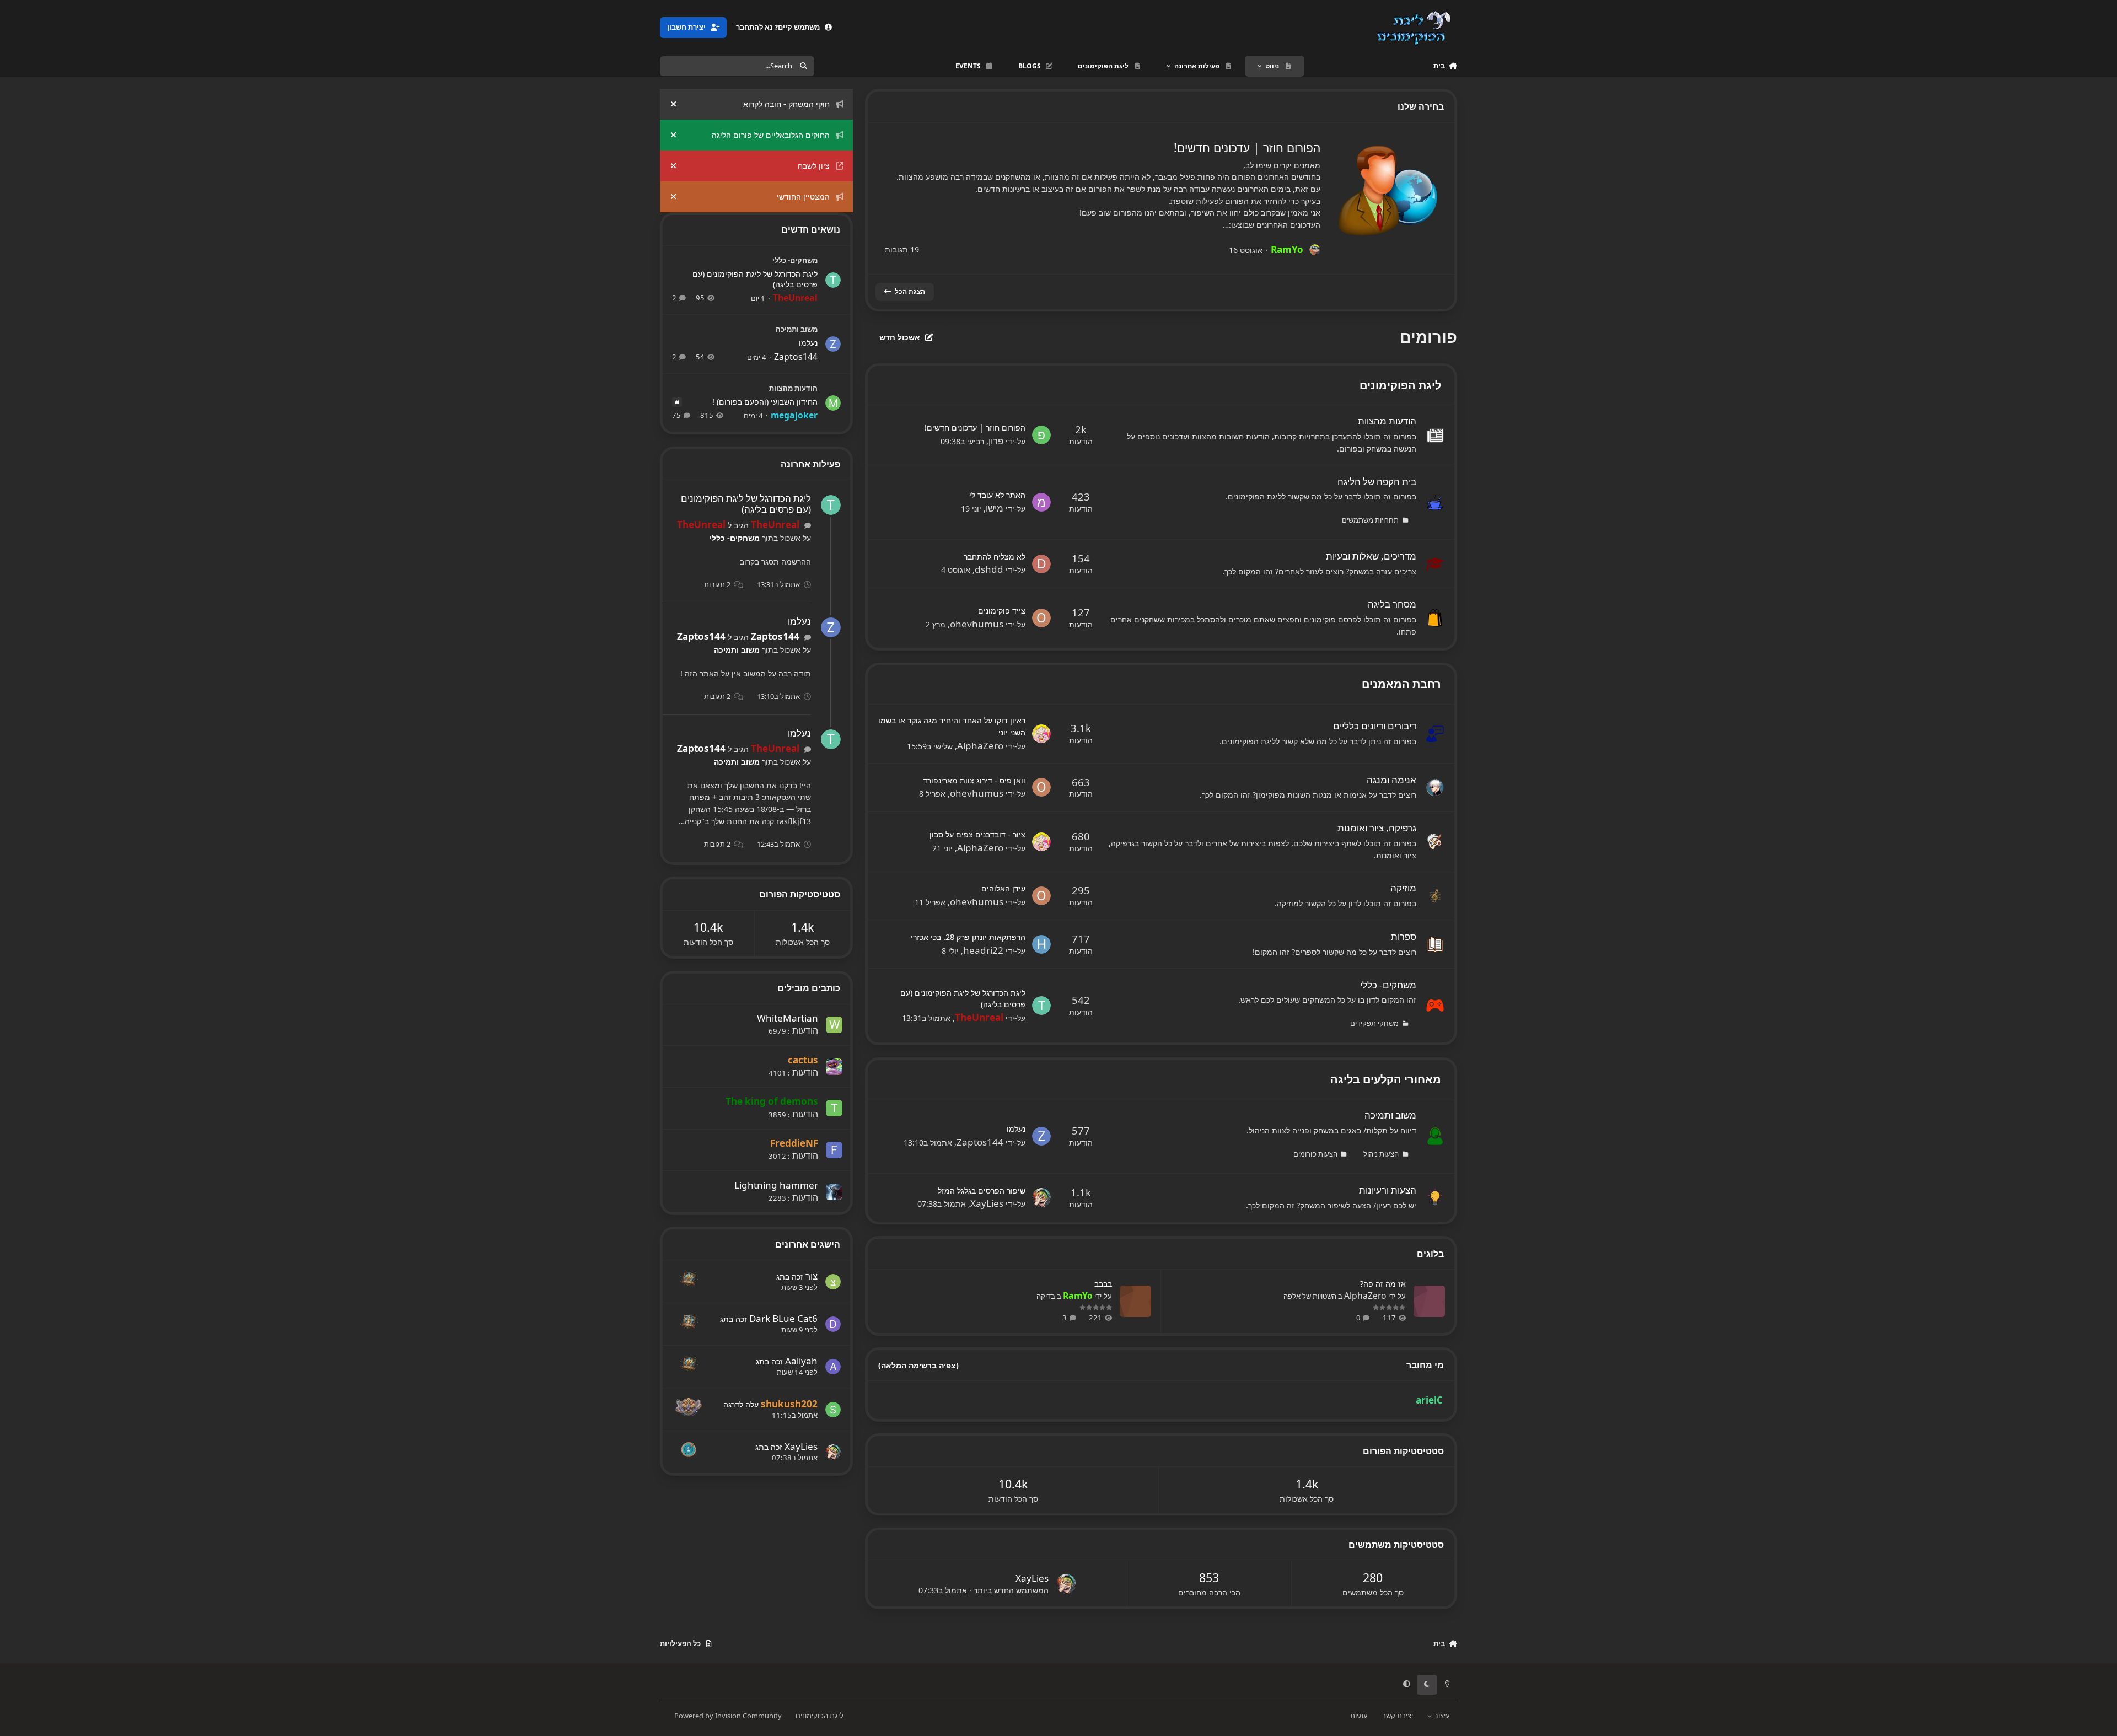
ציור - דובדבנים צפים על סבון (977, 834)
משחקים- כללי (1388, 985)
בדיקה (1046, 1296)
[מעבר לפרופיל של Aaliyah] (833, 1367)
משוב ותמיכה (1390, 1115)
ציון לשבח (814, 166)
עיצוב (1441, 1716)
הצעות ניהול (1381, 1154)
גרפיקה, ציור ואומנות (1377, 828)
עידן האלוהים (1003, 888)
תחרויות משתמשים (1370, 520)
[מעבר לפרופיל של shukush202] (833, 1410)
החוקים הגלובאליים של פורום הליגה (771, 135)
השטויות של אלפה (1310, 1296)
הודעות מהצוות (1387, 421)
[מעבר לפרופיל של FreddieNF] (834, 1150)
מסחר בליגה (1392, 604)
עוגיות (1359, 1716)
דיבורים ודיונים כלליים (1375, 726)
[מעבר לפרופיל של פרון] (1041, 435)
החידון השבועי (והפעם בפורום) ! (765, 402)
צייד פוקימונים (1002, 611)
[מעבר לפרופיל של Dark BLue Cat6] (833, 1324)
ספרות (1404, 936)
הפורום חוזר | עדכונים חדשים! (1247, 147)
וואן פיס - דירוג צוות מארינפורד (974, 780)
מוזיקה (1403, 888)
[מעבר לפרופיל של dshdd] (1041, 564)
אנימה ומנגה (1391, 780)
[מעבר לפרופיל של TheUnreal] (1041, 1006)
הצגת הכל (910, 291)
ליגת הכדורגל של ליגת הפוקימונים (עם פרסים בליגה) (755, 279)
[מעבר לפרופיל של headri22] (1041, 944)
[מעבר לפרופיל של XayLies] (1041, 1197)
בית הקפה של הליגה (1377, 482)
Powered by (728, 1716)
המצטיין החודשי (803, 197)
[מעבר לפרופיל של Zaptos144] (1041, 1136)
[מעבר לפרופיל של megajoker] (833, 403)
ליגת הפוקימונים (1400, 385)
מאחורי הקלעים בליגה (1386, 1079)
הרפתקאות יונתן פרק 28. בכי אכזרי (968, 937)
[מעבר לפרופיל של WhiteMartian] (834, 1025)
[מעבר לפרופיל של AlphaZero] (1041, 734)
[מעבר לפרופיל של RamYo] (1315, 250)
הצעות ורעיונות (1388, 1190)
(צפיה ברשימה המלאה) (918, 1365)
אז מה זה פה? (1383, 1284)
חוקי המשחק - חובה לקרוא (786, 104)
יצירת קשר (1398, 1716)
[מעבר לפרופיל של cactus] (834, 1067)
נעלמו (1016, 1129)
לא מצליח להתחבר (995, 557)
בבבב (1103, 1284)
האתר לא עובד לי (997, 495)
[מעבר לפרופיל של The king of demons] (834, 1108)
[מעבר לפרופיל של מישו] (1041, 502)
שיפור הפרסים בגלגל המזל (982, 1191)
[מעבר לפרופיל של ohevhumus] (1041, 618)
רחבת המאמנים (1401, 684)
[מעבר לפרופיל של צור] (833, 1282)
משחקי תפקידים (1374, 1023)
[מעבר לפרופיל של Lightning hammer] (834, 1192)
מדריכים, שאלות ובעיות (1371, 556)
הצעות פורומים (1315, 1154)
